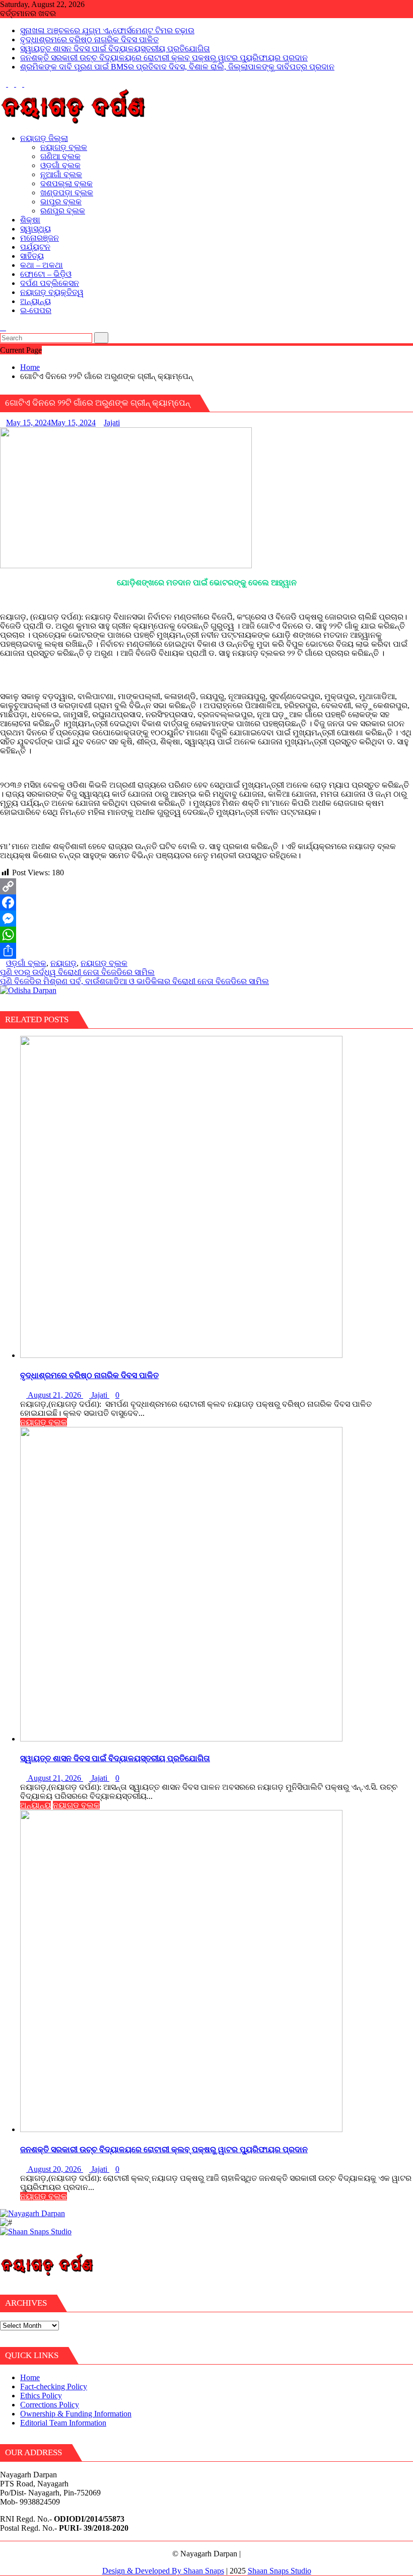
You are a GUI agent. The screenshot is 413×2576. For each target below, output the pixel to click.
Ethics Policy (41, 2396)
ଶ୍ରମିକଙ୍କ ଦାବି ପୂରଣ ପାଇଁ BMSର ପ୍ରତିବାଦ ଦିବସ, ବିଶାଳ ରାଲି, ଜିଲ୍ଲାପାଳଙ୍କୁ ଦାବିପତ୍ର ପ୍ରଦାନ (177, 67)
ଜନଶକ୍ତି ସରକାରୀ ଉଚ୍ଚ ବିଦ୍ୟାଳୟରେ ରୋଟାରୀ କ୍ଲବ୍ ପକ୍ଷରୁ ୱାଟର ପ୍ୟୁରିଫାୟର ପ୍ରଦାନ (164, 58)
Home (30, 2377)
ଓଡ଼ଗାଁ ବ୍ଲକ (26, 963)
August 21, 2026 (55, 1395)
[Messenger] (206, 919)
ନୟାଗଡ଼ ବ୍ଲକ (104, 963)
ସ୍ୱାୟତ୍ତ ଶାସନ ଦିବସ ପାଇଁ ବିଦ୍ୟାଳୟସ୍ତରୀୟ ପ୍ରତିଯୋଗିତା (115, 49)
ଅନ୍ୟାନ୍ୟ (36, 1805)
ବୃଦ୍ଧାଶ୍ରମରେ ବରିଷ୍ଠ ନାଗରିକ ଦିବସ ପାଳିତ (89, 40)
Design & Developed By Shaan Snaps (163, 2571)
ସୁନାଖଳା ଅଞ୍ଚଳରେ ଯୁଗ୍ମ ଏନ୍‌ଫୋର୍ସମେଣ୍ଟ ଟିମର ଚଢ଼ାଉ (107, 30)
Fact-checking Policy (54, 2386)
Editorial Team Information (63, 2423)
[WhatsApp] (206, 935)
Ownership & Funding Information (76, 2414)
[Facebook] (206, 902)
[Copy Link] (206, 886)
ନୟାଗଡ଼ (63, 963)
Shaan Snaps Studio (280, 2571)
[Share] (206, 951)
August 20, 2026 (55, 2169)
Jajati (112, 423)
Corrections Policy (50, 2405)
